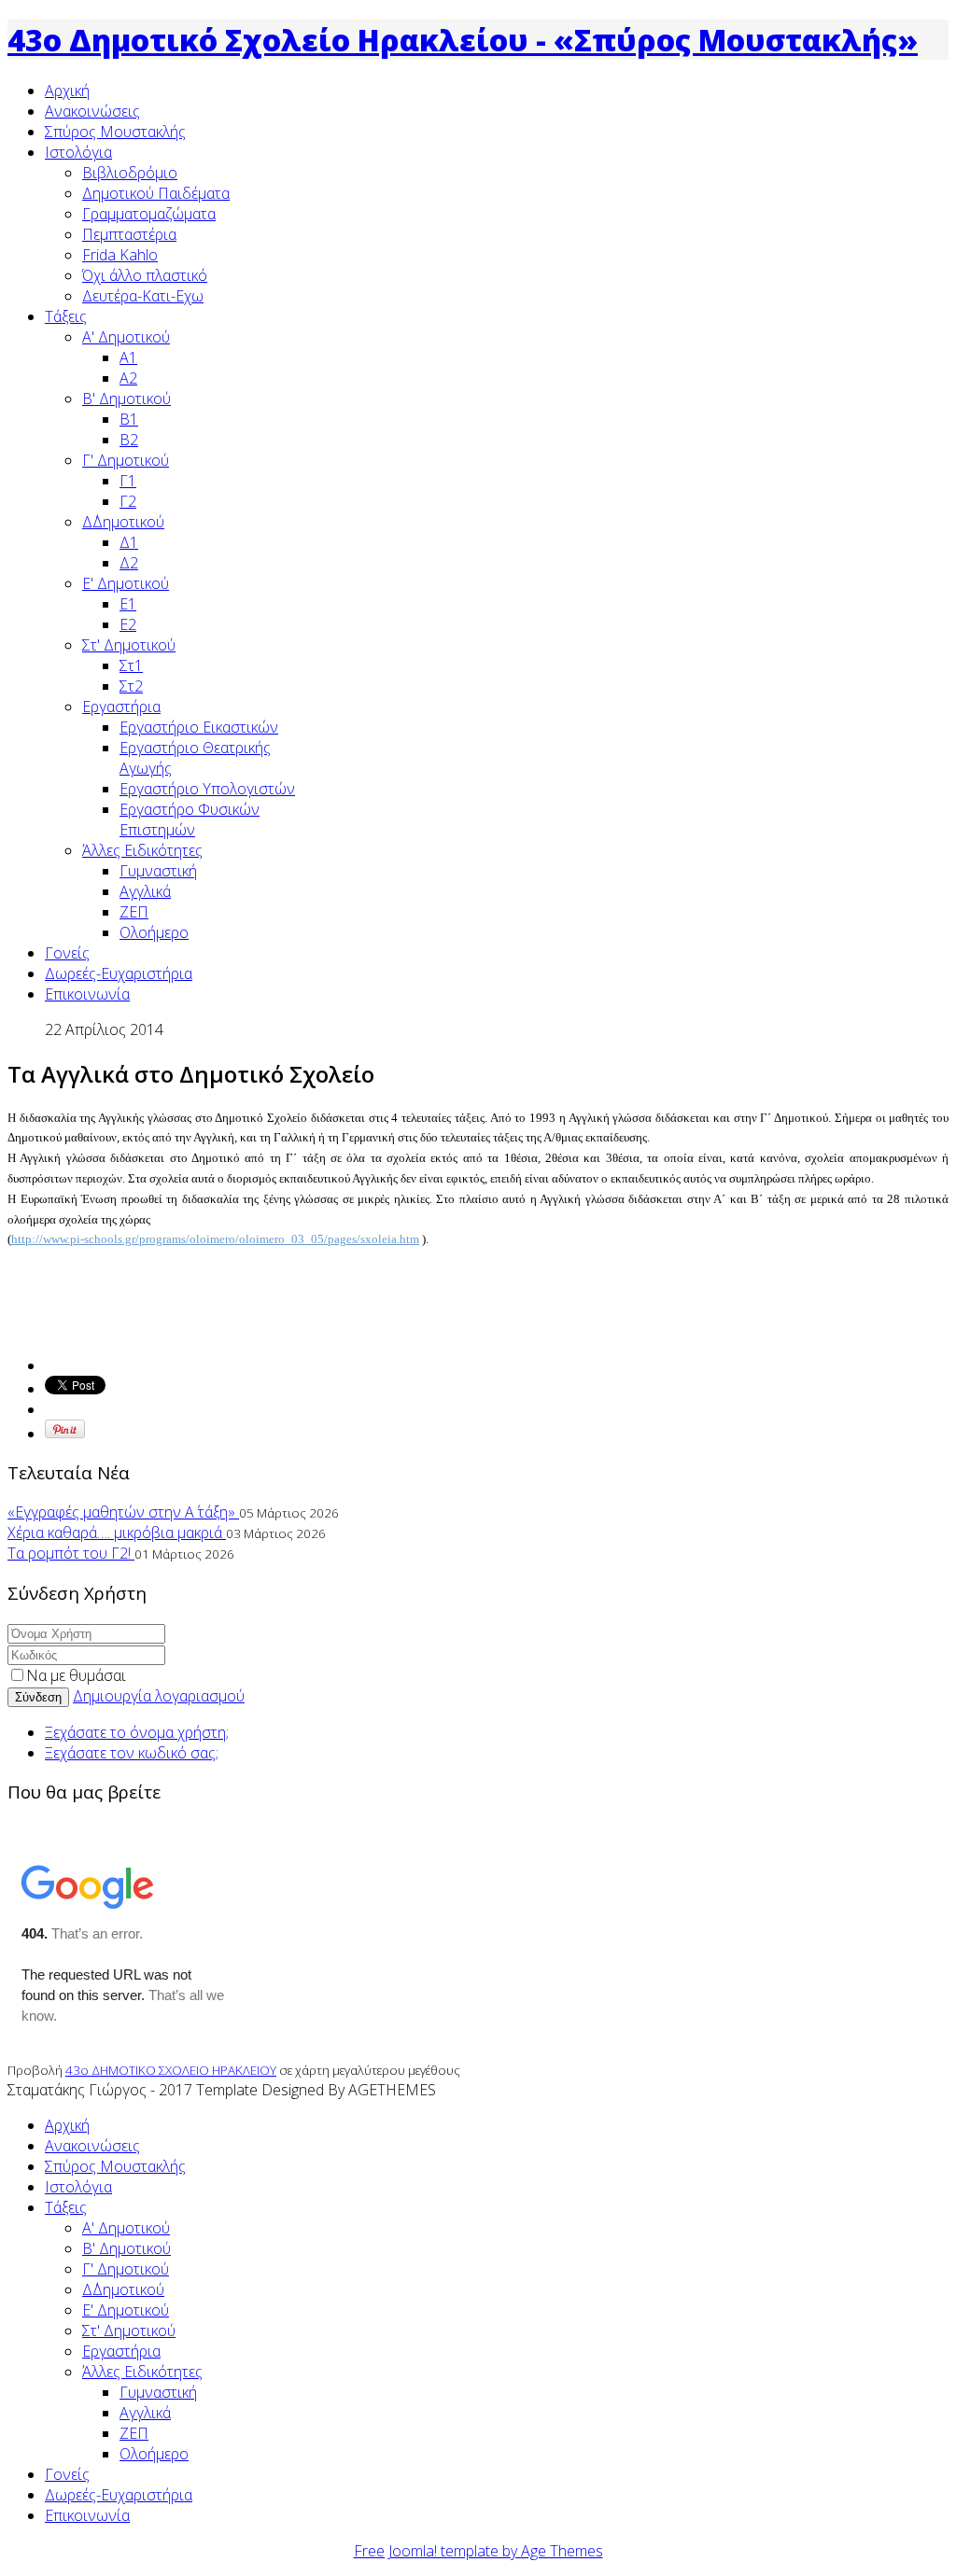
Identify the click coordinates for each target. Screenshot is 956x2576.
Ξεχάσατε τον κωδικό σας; (132, 1753)
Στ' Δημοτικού (129, 645)
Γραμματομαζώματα (149, 214)
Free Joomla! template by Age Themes (478, 2551)
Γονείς (67, 953)
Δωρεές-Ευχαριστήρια (119, 973)
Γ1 (128, 481)
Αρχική (67, 91)
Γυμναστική (158, 871)
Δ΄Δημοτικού (123, 522)
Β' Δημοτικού (127, 399)
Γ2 (128, 501)
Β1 (129, 419)
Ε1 (128, 604)
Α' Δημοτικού (126, 337)
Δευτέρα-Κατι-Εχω (143, 296)
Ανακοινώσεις (92, 111)
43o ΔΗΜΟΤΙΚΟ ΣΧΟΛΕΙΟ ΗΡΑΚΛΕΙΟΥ (171, 2070)
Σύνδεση (38, 1697)
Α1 (128, 357)
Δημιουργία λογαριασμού (159, 1696)
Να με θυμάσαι (76, 1675)
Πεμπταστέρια (129, 234)
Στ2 (131, 686)
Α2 (128, 378)
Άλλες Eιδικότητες (142, 850)
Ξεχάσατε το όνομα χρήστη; (137, 1732)
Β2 (129, 440)
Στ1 (131, 665)
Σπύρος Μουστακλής (115, 132)
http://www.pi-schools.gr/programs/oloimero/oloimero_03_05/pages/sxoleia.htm (215, 1239)
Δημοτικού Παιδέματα (156, 193)
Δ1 (129, 542)
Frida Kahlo (120, 255)
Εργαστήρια (121, 707)
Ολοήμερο (154, 932)
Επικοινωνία (87, 994)
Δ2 (129, 563)
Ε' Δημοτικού (126, 583)
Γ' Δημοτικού (126, 460)
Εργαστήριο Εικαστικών (199, 727)
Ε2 (128, 624)
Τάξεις (66, 316)
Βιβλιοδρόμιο (130, 173)
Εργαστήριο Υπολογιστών (207, 789)
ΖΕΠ (134, 912)
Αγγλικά (145, 891)
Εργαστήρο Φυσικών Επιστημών (190, 819)
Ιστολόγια (78, 152)
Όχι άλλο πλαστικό (145, 275)
